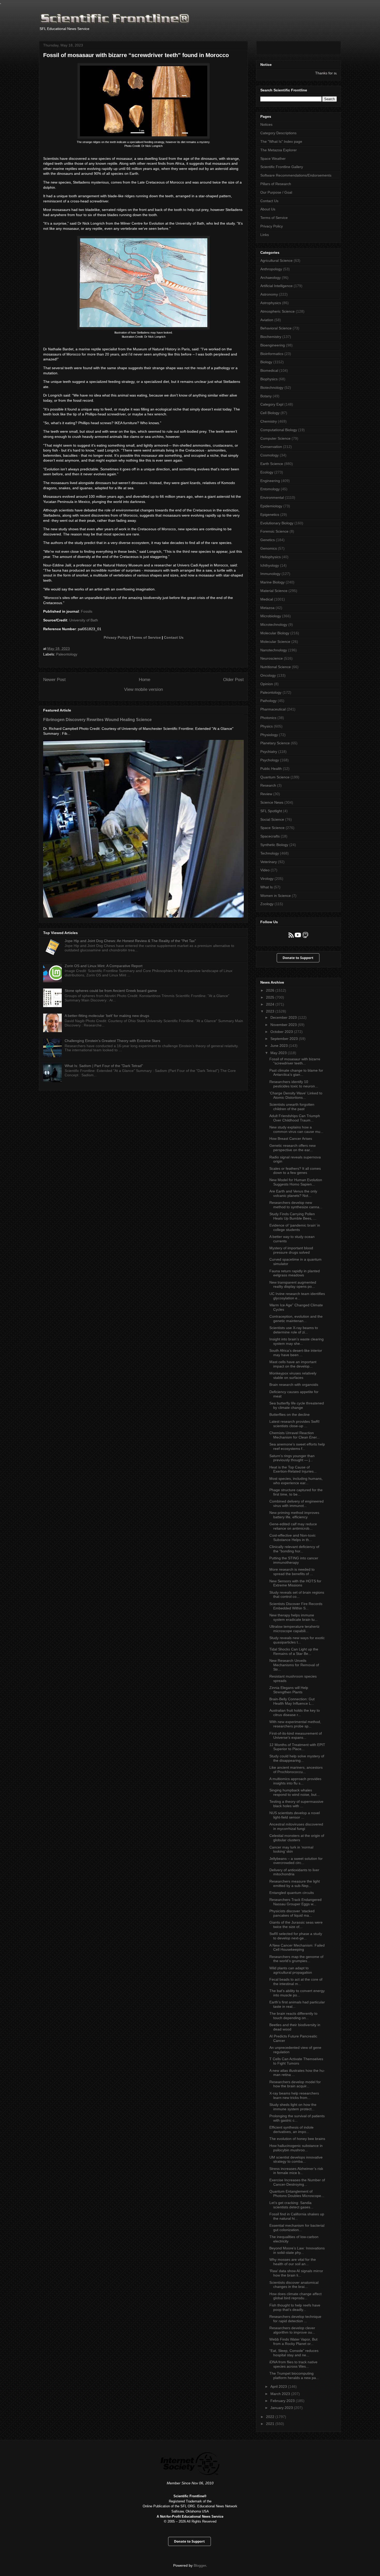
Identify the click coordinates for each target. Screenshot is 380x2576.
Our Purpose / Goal (276, 192)
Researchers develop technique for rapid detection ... (295, 2319)
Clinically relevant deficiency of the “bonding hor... (294, 1549)
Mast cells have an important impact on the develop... (293, 1364)
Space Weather (273, 159)
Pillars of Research (276, 184)
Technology (270, 853)
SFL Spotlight (271, 811)
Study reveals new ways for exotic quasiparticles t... (297, 1640)
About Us (268, 209)
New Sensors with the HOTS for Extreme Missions (295, 1583)
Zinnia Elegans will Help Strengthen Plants (289, 1690)
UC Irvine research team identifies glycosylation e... (297, 1296)
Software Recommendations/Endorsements (296, 175)
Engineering (270, 481)
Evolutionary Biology (277, 523)
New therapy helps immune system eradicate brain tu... (294, 1617)
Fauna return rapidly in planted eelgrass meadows (295, 1273)
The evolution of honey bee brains (297, 2139)
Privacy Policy (116, 637)
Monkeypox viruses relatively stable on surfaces (293, 1375)
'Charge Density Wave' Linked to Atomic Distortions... (296, 1095)
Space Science (272, 828)
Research (268, 785)
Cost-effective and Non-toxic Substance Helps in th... (292, 1538)
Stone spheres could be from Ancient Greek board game (111, 991)
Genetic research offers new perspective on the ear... (292, 1148)
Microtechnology (274, 625)
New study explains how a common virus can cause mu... (296, 1129)
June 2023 (280, 1046)
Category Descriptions (278, 133)
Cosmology (269, 455)
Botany (266, 396)
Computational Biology (279, 430)
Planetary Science (275, 743)
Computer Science (275, 438)
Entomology (270, 489)
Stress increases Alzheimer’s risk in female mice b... (296, 2171)
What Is (267, 887)
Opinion (267, 684)
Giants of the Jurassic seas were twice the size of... (296, 1925)
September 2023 (285, 1039)
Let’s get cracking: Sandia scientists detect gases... (291, 2205)
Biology (266, 362)
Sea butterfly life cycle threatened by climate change (297, 1405)
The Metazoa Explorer (279, 150)
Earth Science (272, 464)
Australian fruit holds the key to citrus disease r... (295, 1713)
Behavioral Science (276, 328)
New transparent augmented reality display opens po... (293, 1285)
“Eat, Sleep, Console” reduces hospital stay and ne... (294, 2353)
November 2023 (284, 1025)
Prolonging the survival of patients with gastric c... (297, 2118)
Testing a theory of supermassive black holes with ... (296, 1804)
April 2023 (279, 2387)
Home (145, 680)
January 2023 (282, 2408)
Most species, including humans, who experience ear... (296, 1481)
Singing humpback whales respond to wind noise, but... (294, 1792)
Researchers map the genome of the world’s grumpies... (296, 1959)
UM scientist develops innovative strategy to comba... (296, 2159)
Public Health (271, 769)
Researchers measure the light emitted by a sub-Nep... (295, 1883)
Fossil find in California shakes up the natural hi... (297, 2216)
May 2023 (279, 1053)
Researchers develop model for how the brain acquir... (295, 2084)
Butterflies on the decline (290, 1415)
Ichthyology (270, 565)
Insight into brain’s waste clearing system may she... (297, 1341)
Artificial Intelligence (276, 286)
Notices (266, 124)
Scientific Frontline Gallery (282, 167)
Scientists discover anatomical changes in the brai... (294, 2285)
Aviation (267, 320)
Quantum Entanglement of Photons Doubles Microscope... (297, 2194)
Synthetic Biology (274, 845)
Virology (267, 879)
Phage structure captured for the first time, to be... (296, 1492)
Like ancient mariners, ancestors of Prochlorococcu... (296, 1770)
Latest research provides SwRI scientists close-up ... (294, 1424)
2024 (271, 1004)
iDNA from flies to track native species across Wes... (293, 2364)
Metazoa (267, 608)
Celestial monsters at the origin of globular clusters (297, 1838)
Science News (272, 802)
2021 (271, 2424)
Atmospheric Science (278, 311)
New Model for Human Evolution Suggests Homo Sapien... (296, 1182)
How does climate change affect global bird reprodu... (295, 2296)
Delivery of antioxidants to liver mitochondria (294, 1872)
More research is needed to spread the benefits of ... (292, 1572)
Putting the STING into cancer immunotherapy (294, 1560)
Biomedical (269, 370)
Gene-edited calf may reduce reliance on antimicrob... (293, 1526)
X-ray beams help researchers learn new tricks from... (294, 2095)
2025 (271, 997)
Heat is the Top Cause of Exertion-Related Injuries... (293, 1469)
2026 (271, 990)
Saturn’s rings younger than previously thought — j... (292, 1458)
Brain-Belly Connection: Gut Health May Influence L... (292, 1701)
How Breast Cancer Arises (291, 1139)
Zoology (267, 904)
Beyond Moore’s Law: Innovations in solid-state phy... (297, 2250)
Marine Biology (272, 582)
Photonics (268, 718)
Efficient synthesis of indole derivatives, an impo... (291, 2129)
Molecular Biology (275, 633)
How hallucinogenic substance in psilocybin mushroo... (296, 2148)
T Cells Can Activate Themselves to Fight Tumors (296, 2061)
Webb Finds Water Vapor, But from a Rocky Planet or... (293, 2341)
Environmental (272, 497)
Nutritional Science (276, 667)
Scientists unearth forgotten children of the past (292, 1107)
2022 (271, 2417)
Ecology (267, 472)
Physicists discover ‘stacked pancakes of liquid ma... (292, 1913)
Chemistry (269, 421)
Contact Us (174, 637)
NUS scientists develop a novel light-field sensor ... (295, 1815)
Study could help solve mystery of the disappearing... (297, 1758)
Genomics (269, 548)
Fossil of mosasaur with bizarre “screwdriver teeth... (295, 1061)
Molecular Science (275, 642)
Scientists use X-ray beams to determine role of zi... (294, 1330)
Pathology (268, 701)
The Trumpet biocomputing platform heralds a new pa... (294, 2376)
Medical (267, 599)
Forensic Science (274, 531)
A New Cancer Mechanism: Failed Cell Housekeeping (297, 1947)
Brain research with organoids (294, 1385)
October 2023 (282, 1032)
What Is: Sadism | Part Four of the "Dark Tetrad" (104, 1066)
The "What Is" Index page (281, 141)
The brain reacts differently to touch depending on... (293, 2016)
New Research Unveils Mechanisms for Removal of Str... (294, 1665)
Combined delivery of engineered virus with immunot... (297, 1503)
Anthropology (271, 269)
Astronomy (269, 294)
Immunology (270, 574)
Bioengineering (273, 345)
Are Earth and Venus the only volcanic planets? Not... (293, 1193)
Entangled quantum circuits (292, 1893)
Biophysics (269, 379)
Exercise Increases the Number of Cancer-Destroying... (297, 2182)
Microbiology (271, 616)
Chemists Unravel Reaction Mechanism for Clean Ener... (295, 1435)
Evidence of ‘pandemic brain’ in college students (295, 1227)
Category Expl (272, 404)
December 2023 (284, 1017)
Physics (267, 726)
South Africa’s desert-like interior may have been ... (296, 1353)
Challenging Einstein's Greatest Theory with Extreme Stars (112, 1041)
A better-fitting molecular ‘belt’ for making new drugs (107, 1016)
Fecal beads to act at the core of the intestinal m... (296, 1982)
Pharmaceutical (273, 709)
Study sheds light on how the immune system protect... (293, 2107)
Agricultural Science (276, 260)
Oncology (268, 675)
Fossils (87, 611)
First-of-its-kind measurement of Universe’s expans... (296, 1736)
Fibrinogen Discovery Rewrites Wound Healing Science (97, 720)
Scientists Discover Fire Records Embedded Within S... (296, 1606)
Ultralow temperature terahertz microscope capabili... (294, 1629)
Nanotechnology (274, 650)
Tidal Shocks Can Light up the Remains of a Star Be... (294, 1651)
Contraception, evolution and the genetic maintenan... (296, 1319)
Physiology (269, 735)
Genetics (268, 540)
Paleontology (67, 654)
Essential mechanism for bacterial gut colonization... (297, 2228)
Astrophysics (271, 303)
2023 (271, 1011)
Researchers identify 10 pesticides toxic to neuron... (294, 1084)
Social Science (272, 819)
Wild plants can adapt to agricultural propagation (291, 1970)
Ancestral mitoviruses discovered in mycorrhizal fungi (296, 1826)
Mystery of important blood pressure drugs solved (291, 1250)
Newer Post (54, 680)
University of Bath (84, 620)
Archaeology (271, 278)
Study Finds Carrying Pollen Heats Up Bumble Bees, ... (293, 1216)
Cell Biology (270, 413)
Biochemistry (271, 337)
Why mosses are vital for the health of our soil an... (293, 2262)
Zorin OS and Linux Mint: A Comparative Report (104, 966)
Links (265, 235)
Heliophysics (271, 557)
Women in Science (276, 896)
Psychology (270, 760)
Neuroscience (272, 658)
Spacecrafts (270, 836)
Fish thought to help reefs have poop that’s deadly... (295, 2307)
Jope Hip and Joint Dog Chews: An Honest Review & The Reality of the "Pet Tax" (130, 941)
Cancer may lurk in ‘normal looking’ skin (291, 1849)
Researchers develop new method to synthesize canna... (296, 1205)
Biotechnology (272, 388)
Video (265, 870)
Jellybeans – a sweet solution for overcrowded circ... (296, 1861)
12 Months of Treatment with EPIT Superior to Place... (297, 1747)
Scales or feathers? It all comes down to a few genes (295, 1171)
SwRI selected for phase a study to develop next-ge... (296, 1936)
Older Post (233, 680)
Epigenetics (270, 515)
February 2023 (283, 2401)
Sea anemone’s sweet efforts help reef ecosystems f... (297, 1446)
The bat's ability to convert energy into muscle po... (297, 1993)
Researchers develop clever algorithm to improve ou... (292, 2330)
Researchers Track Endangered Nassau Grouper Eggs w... (295, 1902)
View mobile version (143, 689)
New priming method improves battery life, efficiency (294, 1515)
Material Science (274, 591)
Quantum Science (275, 777)
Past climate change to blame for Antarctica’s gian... (296, 1073)
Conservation (271, 447)
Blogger (200, 2565)
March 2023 (281, 2394)
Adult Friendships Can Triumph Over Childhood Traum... (295, 1118)
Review (266, 794)
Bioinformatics (272, 354)
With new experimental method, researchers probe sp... (295, 1724)
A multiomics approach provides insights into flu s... (295, 1781)
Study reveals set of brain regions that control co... (297, 1595)
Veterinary (269, 862)
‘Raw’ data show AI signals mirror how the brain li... (296, 2273)
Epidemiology (271, 506)
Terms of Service (146, 637)
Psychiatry (269, 752)
